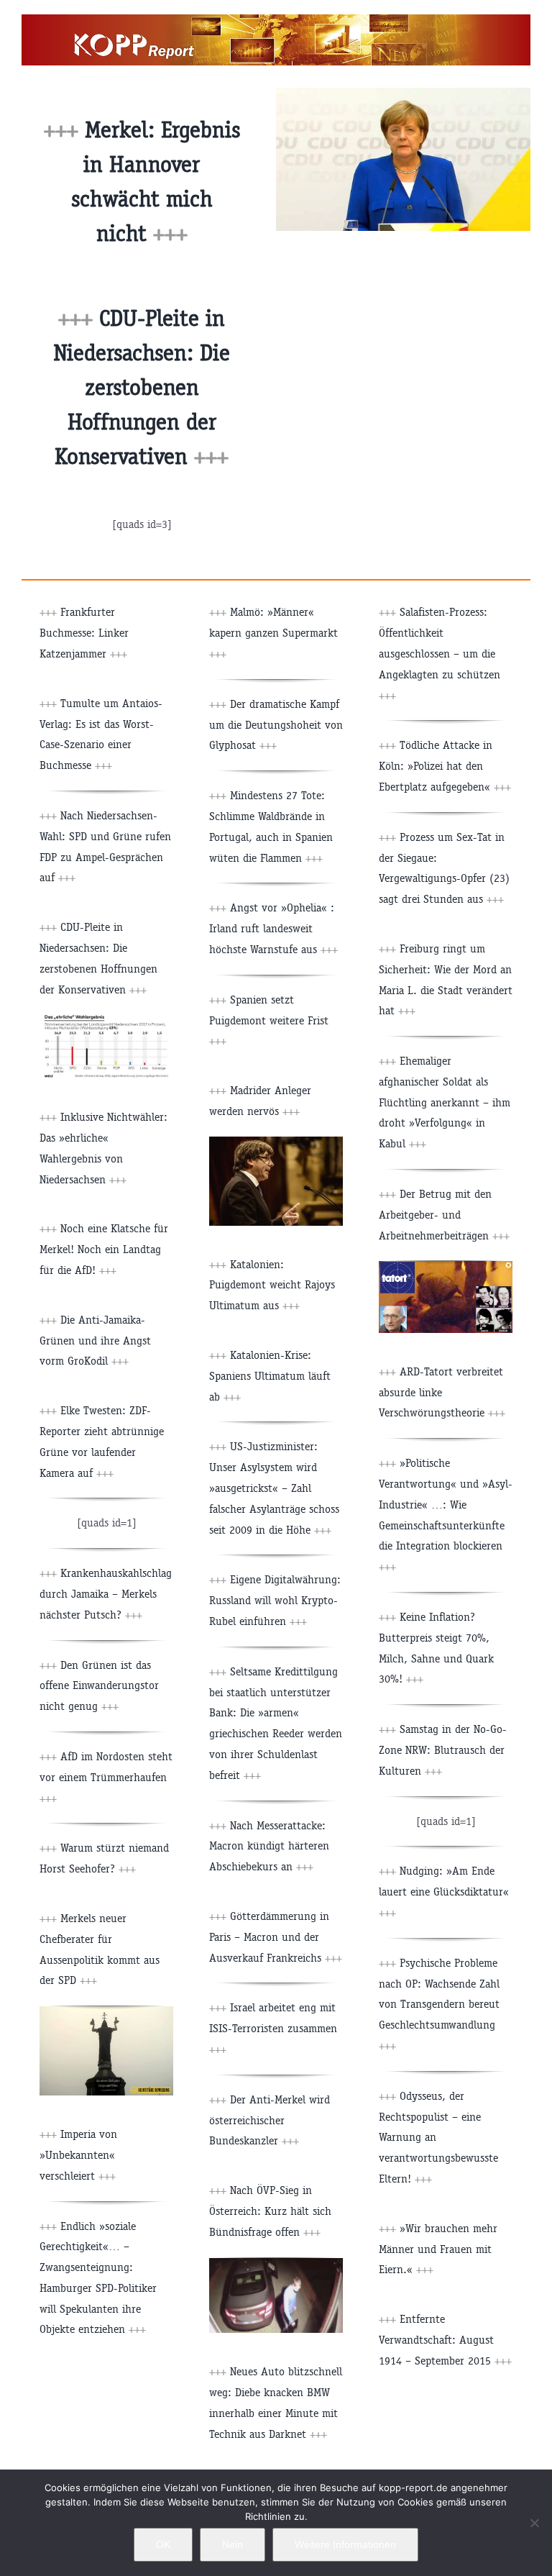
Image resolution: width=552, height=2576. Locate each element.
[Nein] (534, 2523)
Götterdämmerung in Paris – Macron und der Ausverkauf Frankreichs (276, 1937)
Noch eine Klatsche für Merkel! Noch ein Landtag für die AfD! (104, 1249)
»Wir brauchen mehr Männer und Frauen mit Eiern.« (438, 2249)
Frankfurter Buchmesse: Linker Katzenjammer (84, 633)
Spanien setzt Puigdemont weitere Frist (269, 1020)
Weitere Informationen (345, 2544)
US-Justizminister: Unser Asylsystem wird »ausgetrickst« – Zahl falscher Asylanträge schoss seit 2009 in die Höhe (274, 1488)
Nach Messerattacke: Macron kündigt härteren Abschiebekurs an (269, 1846)
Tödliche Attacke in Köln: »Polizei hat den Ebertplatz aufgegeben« (445, 766)
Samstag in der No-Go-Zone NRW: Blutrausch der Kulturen (443, 1750)
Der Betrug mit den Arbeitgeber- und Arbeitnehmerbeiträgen (444, 1215)
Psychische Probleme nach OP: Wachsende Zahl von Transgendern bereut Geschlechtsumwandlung (439, 2004)
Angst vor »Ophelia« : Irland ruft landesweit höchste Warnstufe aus (273, 928)
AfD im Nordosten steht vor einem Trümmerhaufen (106, 1777)
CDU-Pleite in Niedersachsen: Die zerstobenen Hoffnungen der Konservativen (142, 387)
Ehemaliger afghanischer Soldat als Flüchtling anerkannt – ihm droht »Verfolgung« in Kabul (445, 1102)
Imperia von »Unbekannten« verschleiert (78, 2155)
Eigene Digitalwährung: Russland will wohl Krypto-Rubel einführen (275, 1600)
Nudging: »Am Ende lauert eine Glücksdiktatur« (444, 1892)
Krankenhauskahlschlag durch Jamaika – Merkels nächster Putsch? (106, 1594)
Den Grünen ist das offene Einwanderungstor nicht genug (99, 1686)
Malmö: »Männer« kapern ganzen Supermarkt (273, 633)
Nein (233, 2544)
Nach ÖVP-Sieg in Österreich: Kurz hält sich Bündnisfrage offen (270, 2211)
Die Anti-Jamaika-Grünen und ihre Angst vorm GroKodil (95, 1341)
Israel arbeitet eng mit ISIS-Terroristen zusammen (273, 2028)
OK (163, 2544)
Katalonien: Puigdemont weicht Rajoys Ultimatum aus (272, 1285)
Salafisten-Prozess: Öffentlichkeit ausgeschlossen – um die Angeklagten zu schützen (440, 653)
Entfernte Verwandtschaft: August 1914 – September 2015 (445, 2340)
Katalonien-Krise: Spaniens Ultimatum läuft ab (270, 1376)
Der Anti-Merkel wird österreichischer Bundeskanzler (270, 2120)
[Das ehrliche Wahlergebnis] (106, 1020)
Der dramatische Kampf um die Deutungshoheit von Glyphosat (276, 725)
